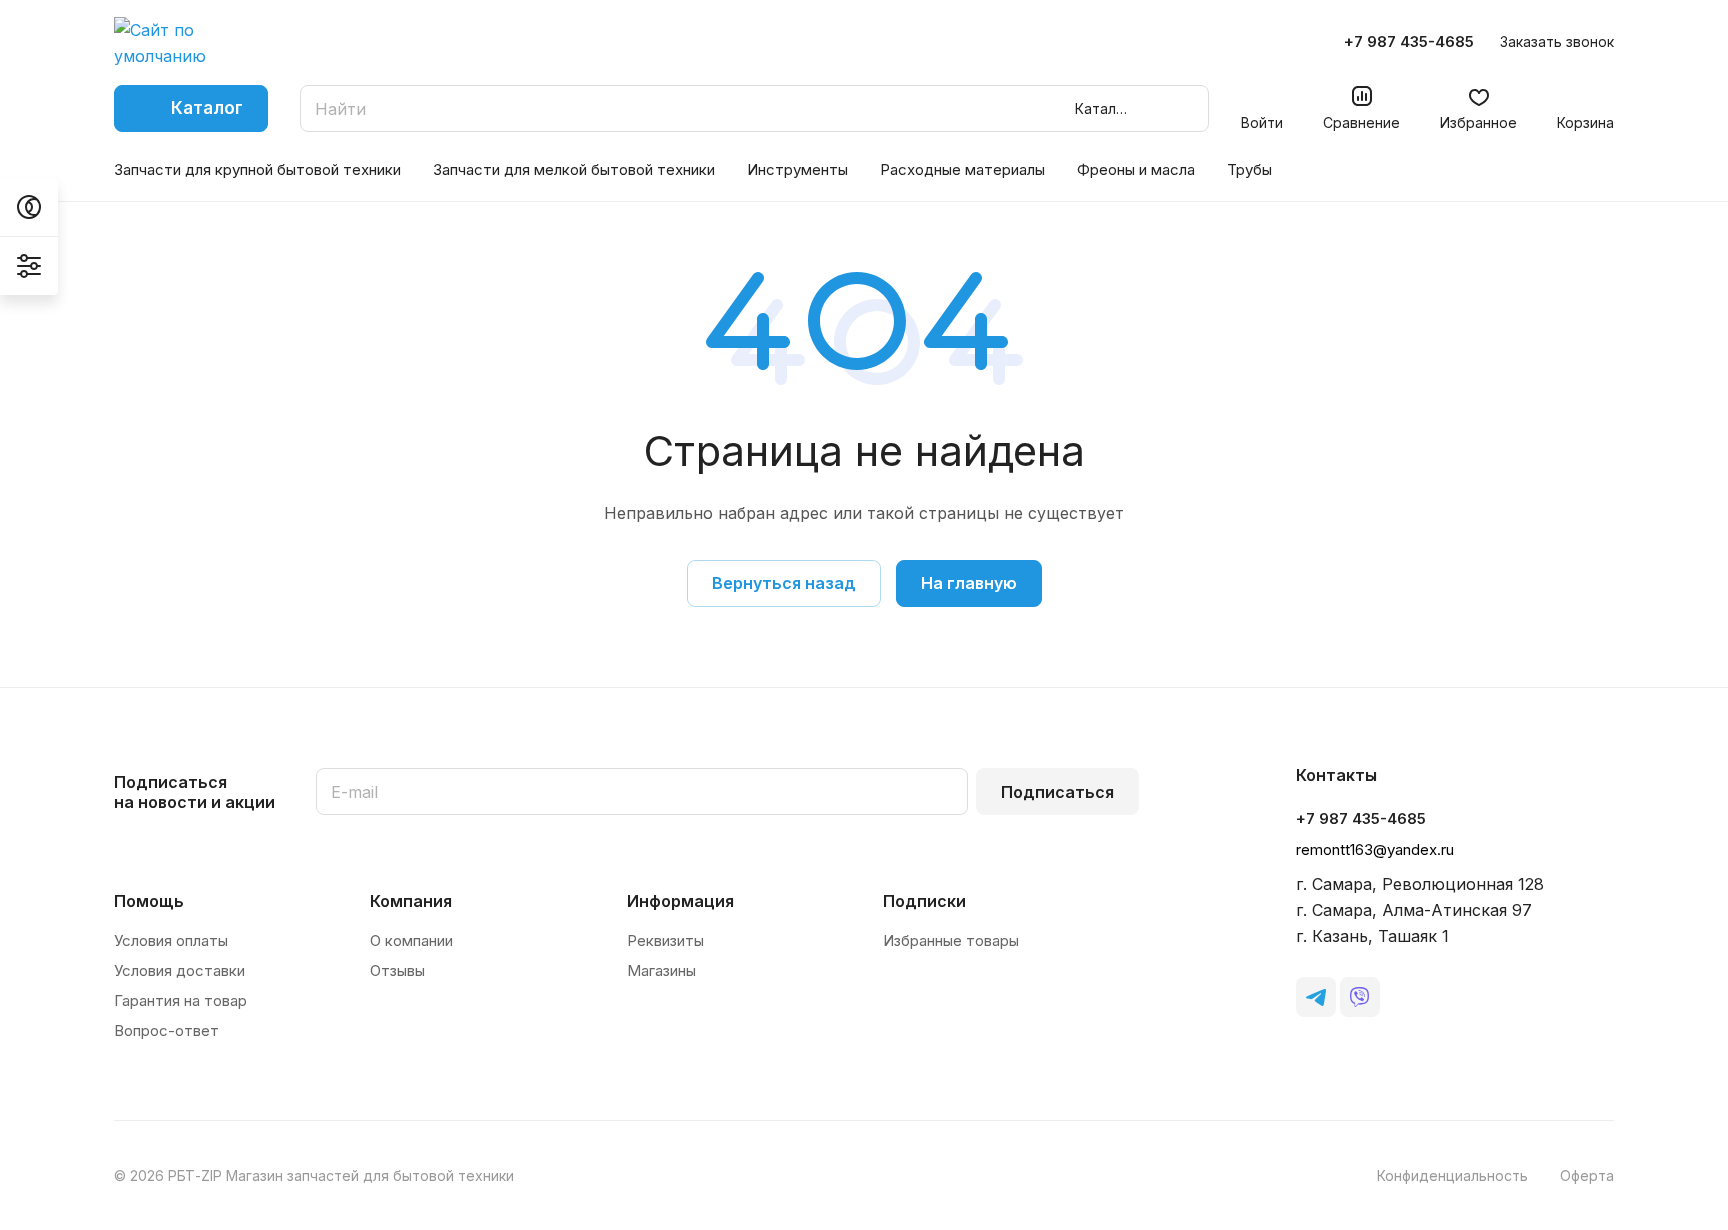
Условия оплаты (171, 940)
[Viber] (1360, 997)
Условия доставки (179, 970)
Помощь (149, 901)
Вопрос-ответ (166, 1030)
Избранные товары (951, 940)
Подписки (924, 901)
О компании (411, 940)
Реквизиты (665, 940)
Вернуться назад (784, 583)
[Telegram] (1316, 997)
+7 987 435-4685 (1409, 42)
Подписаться (1057, 792)
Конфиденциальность (1452, 1175)
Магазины (661, 970)
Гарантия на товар (180, 1000)
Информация (680, 901)
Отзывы (397, 970)
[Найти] (1184, 108)
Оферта (1587, 1175)
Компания (411, 901)
